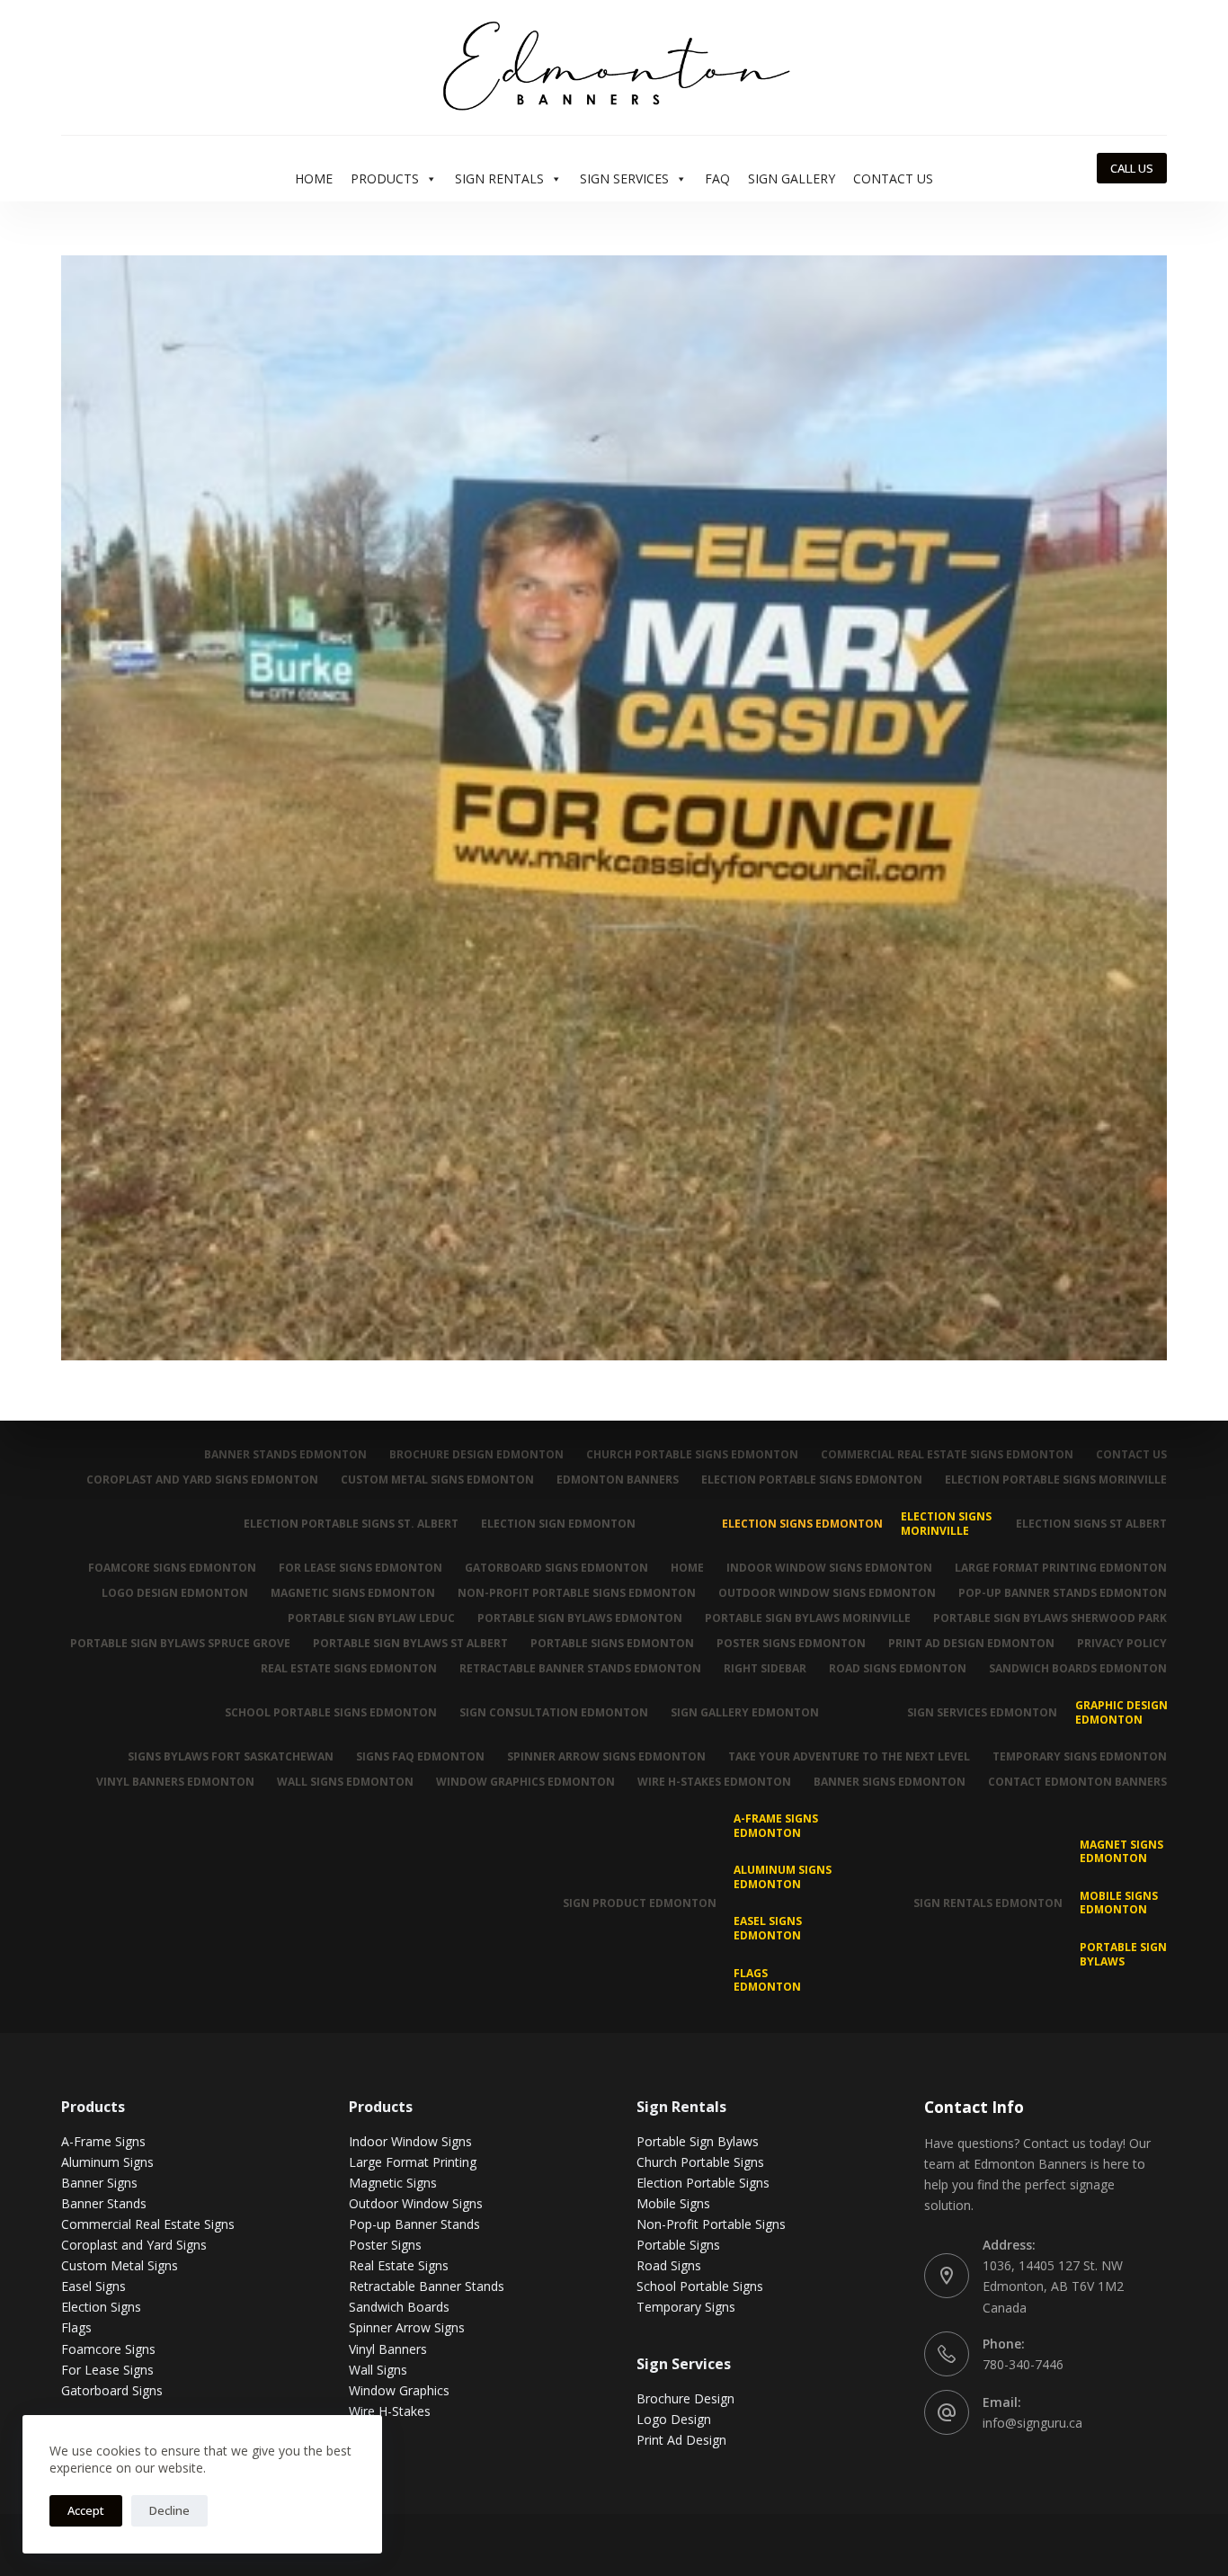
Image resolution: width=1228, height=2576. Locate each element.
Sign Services (624, 178)
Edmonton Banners (618, 1480)
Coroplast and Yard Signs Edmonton (202, 1480)
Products (385, 178)
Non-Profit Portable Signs (711, 2224)
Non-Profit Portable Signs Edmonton (577, 1593)
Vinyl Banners (388, 2349)
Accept (86, 2510)
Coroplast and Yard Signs (134, 2245)
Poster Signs (385, 2245)
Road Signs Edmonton (898, 1669)
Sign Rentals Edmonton (988, 1903)
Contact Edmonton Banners (1077, 1782)
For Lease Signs (107, 2370)
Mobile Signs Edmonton (1119, 1903)
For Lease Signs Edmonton (360, 1568)
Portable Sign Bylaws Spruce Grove (180, 1644)
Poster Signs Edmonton (791, 1644)
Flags (76, 2327)
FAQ (717, 178)
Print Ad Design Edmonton (971, 1644)
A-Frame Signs (103, 2141)
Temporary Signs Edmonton (1080, 1757)
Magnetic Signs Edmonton (353, 1593)
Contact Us (893, 178)
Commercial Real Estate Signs (148, 2224)
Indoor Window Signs (410, 2141)
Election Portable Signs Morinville (1056, 1480)
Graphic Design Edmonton (1121, 1712)
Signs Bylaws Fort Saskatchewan (231, 1757)
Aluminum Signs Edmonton (783, 1877)
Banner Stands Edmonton (285, 1455)
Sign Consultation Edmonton (554, 1712)
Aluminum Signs (107, 2162)
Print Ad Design (681, 2440)
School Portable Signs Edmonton (331, 1712)
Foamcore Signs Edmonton (172, 1568)
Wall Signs (378, 2370)
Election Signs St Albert (1091, 1524)
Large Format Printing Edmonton (1061, 1568)
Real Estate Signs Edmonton (349, 1669)
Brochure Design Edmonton (476, 1455)
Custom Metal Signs (120, 2265)
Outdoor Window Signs (416, 2203)
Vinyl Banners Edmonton (175, 1782)
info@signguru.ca (1032, 2423)
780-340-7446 (1023, 2364)
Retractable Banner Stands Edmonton (580, 1669)
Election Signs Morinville (946, 1524)
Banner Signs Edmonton (890, 1782)
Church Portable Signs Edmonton (692, 1455)
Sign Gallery (792, 178)
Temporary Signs (686, 2307)
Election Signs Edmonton (802, 1524)
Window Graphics (399, 2390)
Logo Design (674, 2419)
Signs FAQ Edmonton (420, 1757)
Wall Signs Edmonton (345, 1782)
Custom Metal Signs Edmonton (437, 1480)
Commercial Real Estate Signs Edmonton (947, 1455)
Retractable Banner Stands (427, 2286)
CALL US (1132, 168)
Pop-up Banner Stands (414, 2224)
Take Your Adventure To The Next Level (849, 1757)
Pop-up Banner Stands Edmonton (1063, 1593)
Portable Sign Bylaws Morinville (808, 1618)
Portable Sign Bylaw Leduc (371, 1618)
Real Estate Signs (399, 2265)
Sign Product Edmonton (640, 1903)
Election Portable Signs (703, 2183)
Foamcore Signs (108, 2349)
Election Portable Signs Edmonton (812, 1480)
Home (314, 178)
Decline (169, 2510)
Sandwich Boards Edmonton (1078, 1669)
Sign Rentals (499, 178)
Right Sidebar (765, 1669)
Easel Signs (93, 2286)
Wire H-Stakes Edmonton (714, 1782)
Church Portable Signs (700, 2162)
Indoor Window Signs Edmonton (829, 1568)
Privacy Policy (1122, 1644)
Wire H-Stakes (390, 2411)
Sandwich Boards (399, 2307)
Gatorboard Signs (112, 2390)
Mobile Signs (673, 2203)
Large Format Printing (413, 2162)
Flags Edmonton (767, 1980)
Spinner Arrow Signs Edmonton (606, 1757)
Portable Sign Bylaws (1123, 1954)
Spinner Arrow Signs (407, 2327)
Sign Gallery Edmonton (745, 1712)
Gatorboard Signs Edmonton (556, 1568)
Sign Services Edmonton (982, 1712)
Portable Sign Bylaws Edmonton (580, 1618)
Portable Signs (678, 2245)
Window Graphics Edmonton (525, 1782)
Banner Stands (104, 2203)
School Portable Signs (700, 2286)
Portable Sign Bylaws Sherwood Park (1050, 1618)
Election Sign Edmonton (558, 1524)
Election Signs (101, 2307)
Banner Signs (99, 2183)
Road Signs (669, 2265)
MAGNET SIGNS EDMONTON (1121, 1852)
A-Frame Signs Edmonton (776, 1826)
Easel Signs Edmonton (768, 1928)
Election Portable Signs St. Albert (351, 1524)
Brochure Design (685, 2398)
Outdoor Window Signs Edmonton (827, 1593)
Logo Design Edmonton (175, 1593)
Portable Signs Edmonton (612, 1644)
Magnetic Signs (393, 2183)
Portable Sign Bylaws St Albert (410, 1644)
